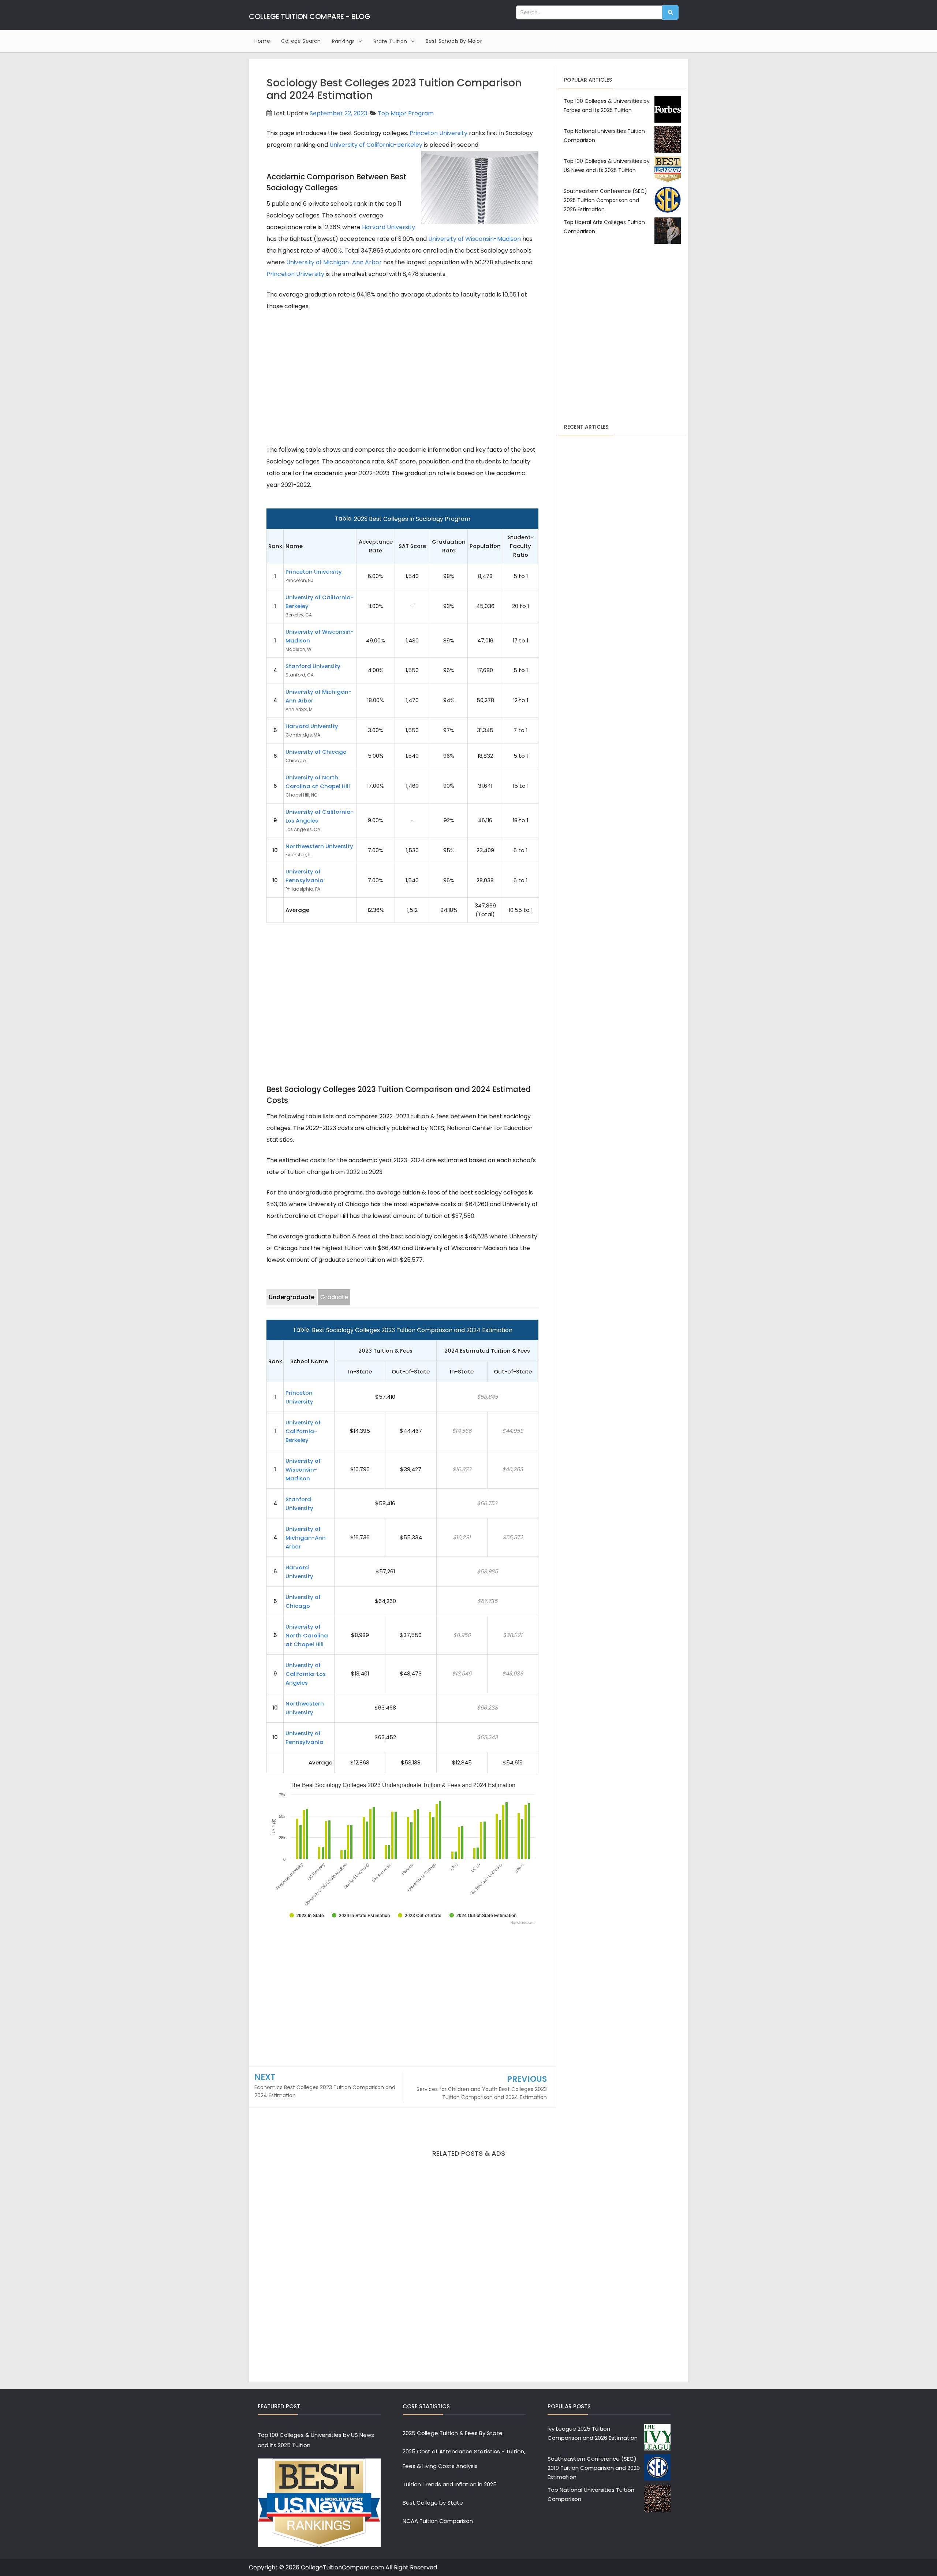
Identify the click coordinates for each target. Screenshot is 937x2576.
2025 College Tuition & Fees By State (453, 2433)
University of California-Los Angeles (306, 1674)
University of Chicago (316, 752)
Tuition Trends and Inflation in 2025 (450, 2484)
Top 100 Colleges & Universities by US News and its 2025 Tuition (316, 2440)
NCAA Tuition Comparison (438, 2521)
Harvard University (389, 227)
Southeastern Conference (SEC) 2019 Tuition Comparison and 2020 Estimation (594, 2468)
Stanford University (313, 666)
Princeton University (438, 133)
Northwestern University (319, 846)
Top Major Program (406, 113)
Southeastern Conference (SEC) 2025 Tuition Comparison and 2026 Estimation (605, 200)
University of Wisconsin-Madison (475, 239)
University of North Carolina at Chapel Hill (307, 1635)
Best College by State (433, 2503)
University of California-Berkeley (376, 145)
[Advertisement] (402, 375)
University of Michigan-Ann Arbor (334, 262)
